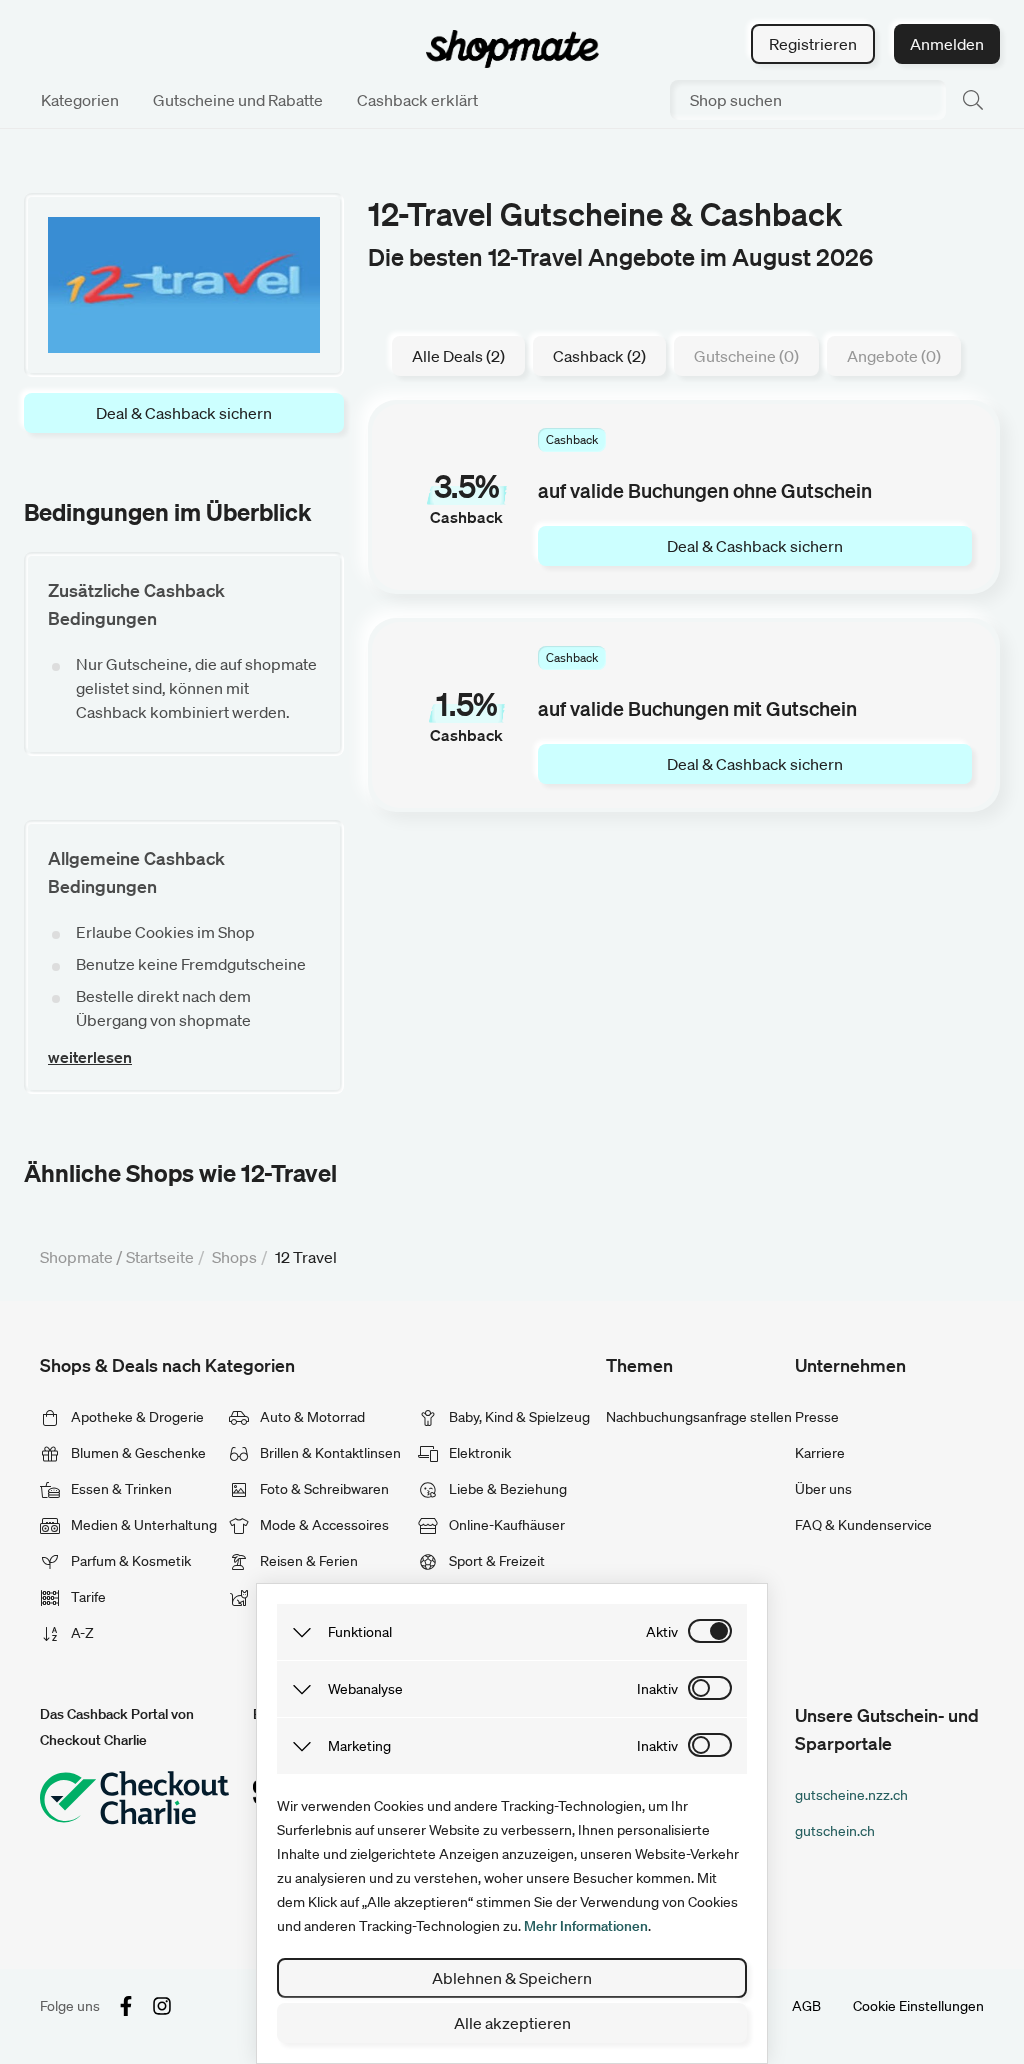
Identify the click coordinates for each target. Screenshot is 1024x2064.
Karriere (820, 1453)
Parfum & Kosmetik (129, 1561)
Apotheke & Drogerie (136, 1417)
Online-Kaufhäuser (505, 1525)
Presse (817, 1417)
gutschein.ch (835, 1831)
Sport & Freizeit (495, 1561)
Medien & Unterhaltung (142, 1525)
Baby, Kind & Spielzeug (518, 1417)
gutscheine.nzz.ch (851, 1795)
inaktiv (657, 1689)
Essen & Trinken (120, 1489)
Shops (234, 1257)
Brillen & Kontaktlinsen (329, 1453)
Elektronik (478, 1453)
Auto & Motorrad (311, 1417)
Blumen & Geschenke (137, 1453)
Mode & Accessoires (323, 1525)
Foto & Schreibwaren (323, 1489)
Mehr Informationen (586, 1926)
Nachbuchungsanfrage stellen (699, 1417)
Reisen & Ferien (307, 1561)
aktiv (662, 1632)
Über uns (823, 1489)
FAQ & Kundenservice (863, 1525)
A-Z (81, 1633)
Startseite (160, 1257)
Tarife (87, 1597)
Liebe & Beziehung (506, 1489)
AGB (806, 2006)
